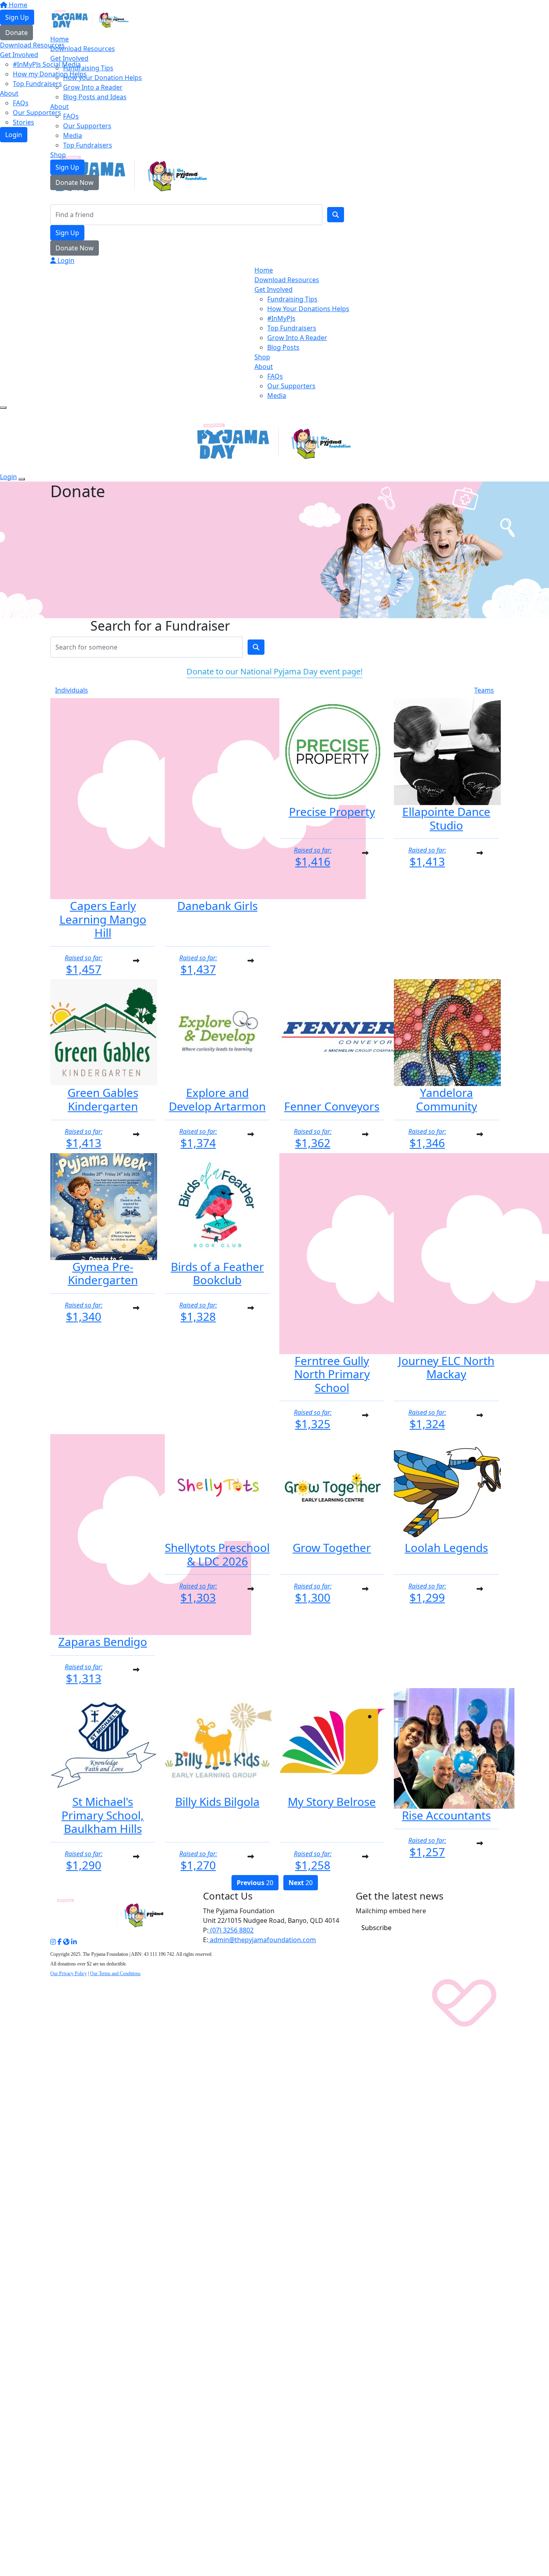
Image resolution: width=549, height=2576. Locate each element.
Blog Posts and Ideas (95, 97)
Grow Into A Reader (297, 338)
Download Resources (83, 49)
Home (59, 39)
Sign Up (67, 167)
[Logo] (90, 18)
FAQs (71, 116)
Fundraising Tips (88, 68)
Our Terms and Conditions (115, 1973)
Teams (484, 690)
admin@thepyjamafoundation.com (262, 1940)
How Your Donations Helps (308, 309)
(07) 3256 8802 (231, 1930)
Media (73, 135)
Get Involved (69, 58)
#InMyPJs (281, 318)
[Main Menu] (3, 408)
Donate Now (75, 182)
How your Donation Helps (102, 78)
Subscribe (376, 1928)
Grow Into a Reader (93, 87)
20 (255, 1883)
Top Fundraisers (88, 145)
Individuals (72, 690)
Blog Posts (283, 347)
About (59, 107)
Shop (58, 155)
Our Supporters (87, 126)
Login (65, 260)
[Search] (336, 215)
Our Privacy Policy (69, 1973)
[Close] (22, 479)
